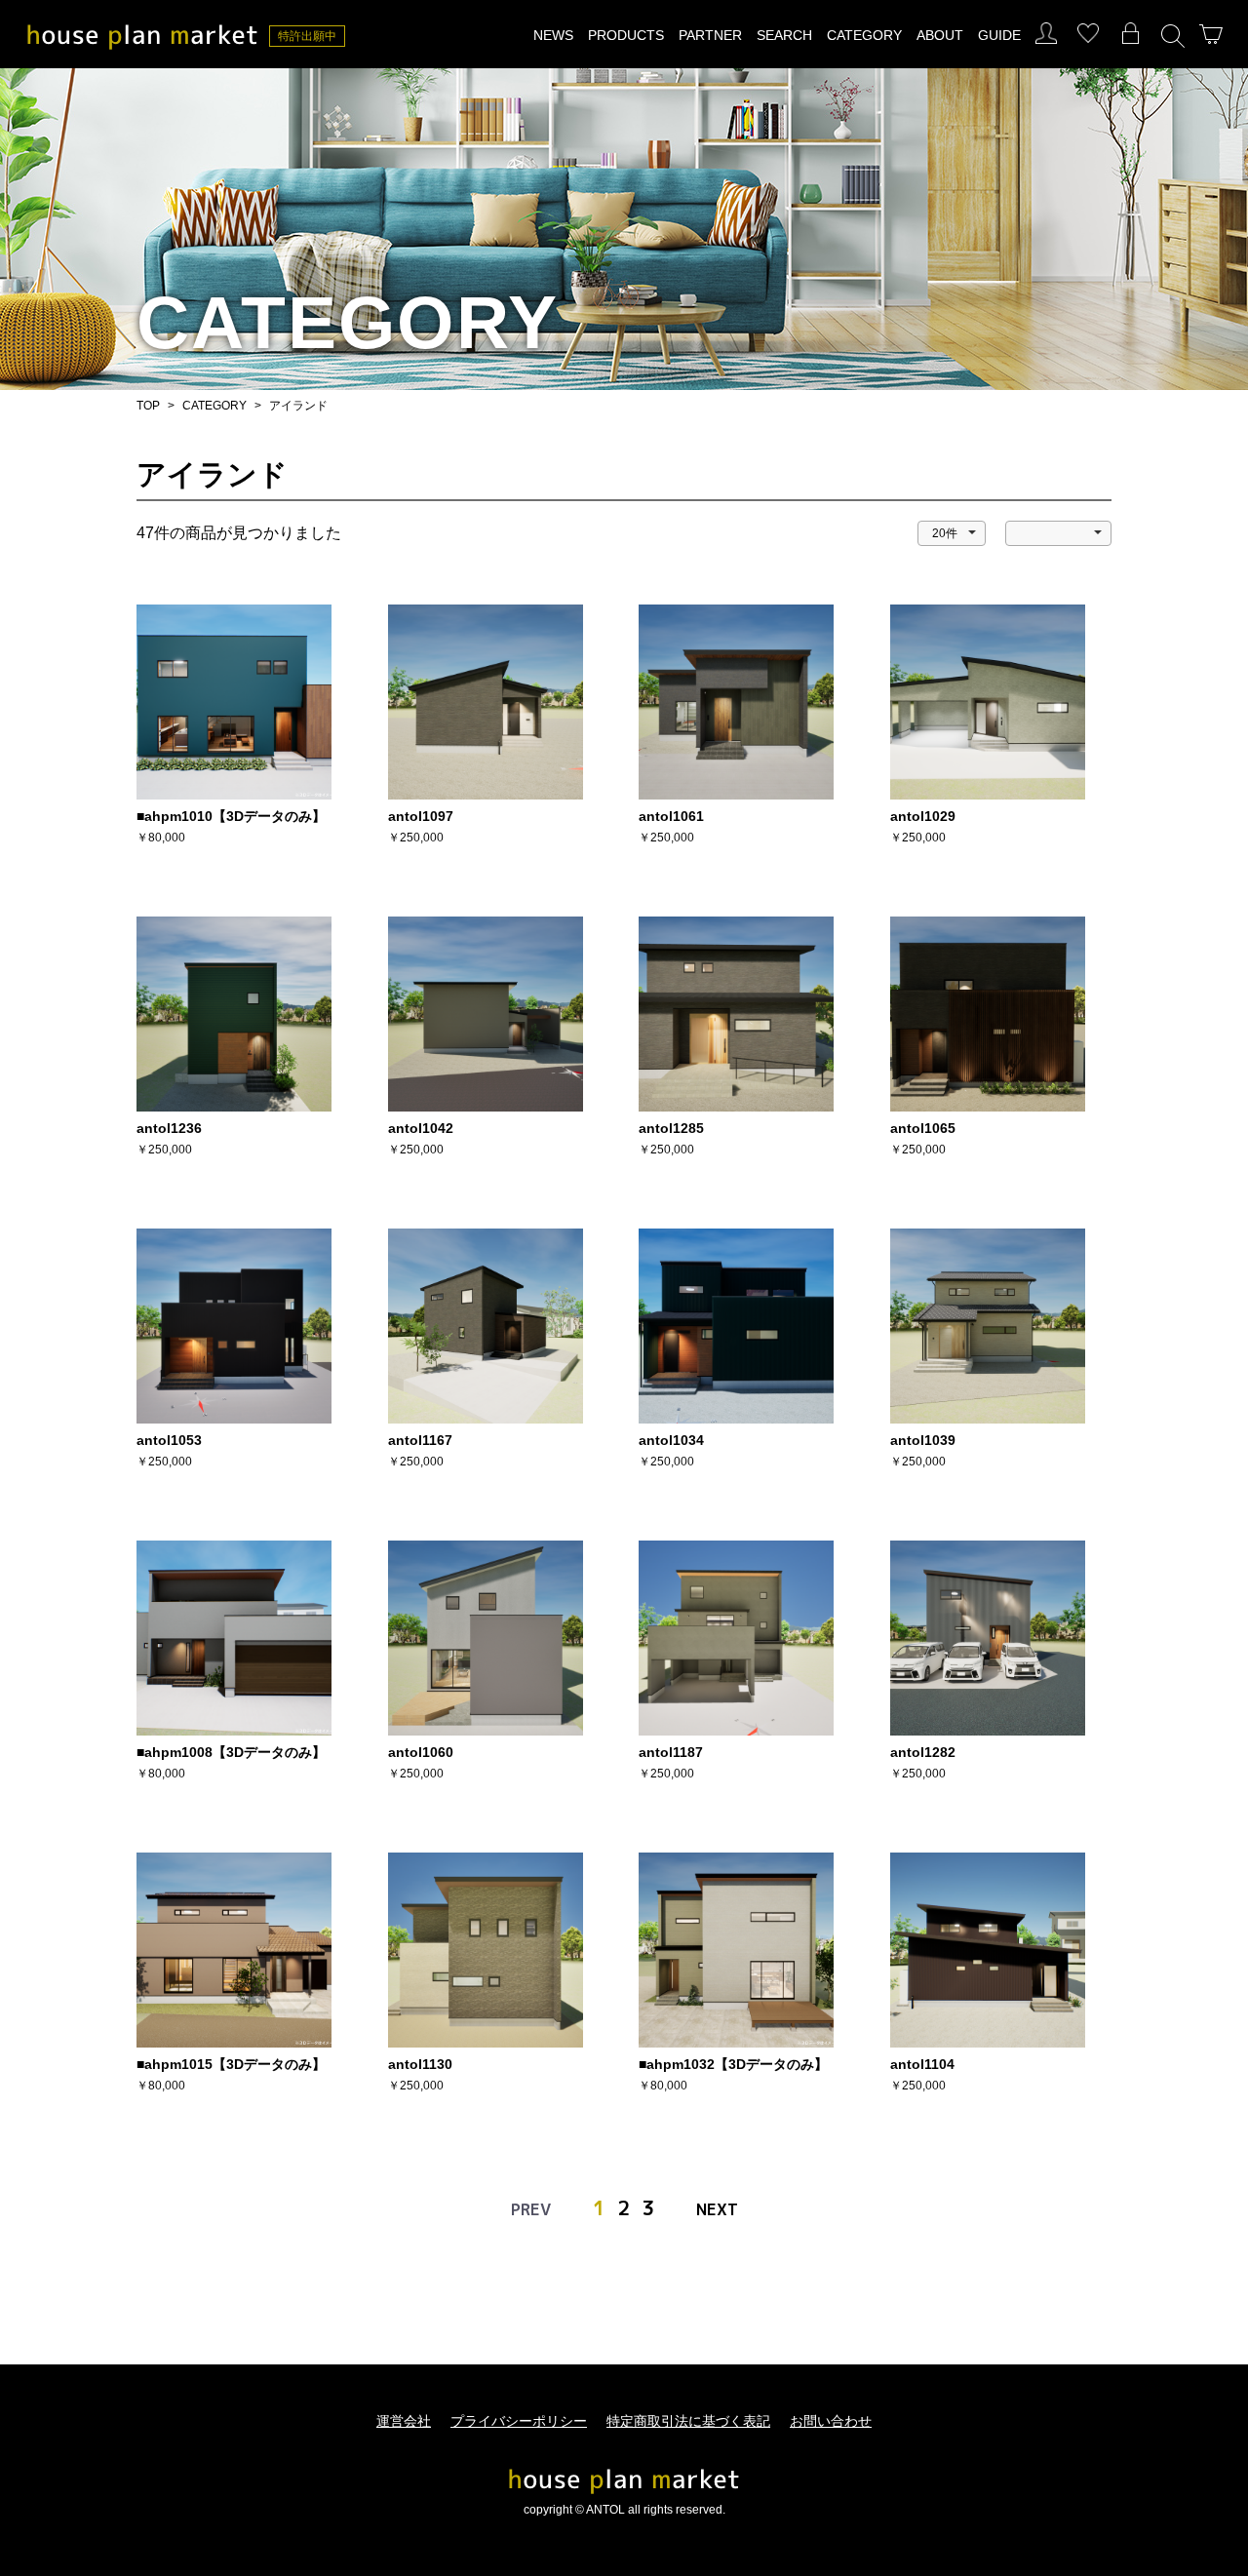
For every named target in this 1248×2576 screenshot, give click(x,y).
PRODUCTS (626, 35)
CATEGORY (864, 35)
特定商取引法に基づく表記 (688, 2421)
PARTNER (710, 35)
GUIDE (999, 35)
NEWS (553, 35)
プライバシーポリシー (519, 2421)
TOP (148, 406)
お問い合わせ (831, 2421)
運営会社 (404, 2421)
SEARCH (784, 35)
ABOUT (940, 35)
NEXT (717, 2209)
